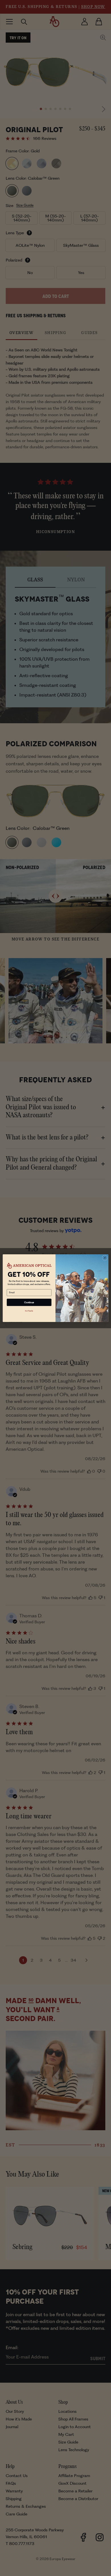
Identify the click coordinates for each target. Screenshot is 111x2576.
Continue (29, 1302)
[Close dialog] (105, 1258)
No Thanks (29, 1311)
